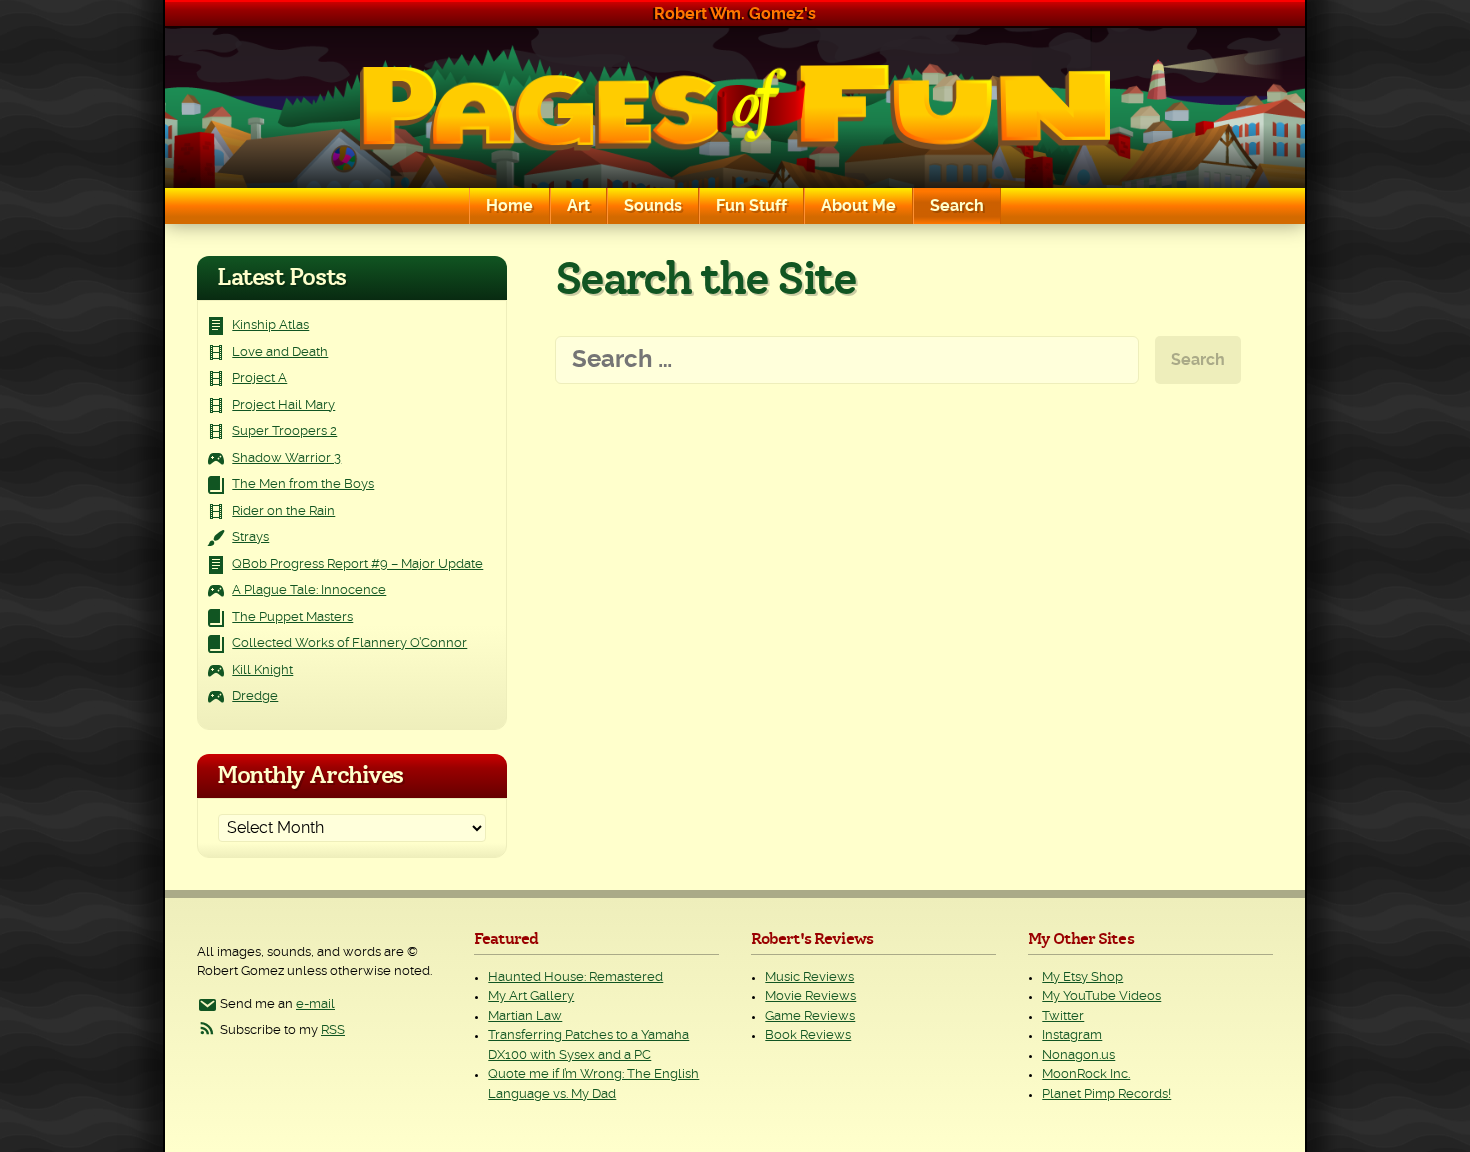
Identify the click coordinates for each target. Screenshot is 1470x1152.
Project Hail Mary (283, 405)
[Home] (735, 108)
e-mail (315, 1004)
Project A (259, 378)
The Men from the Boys (303, 484)
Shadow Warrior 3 (286, 458)
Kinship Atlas (270, 325)
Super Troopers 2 (284, 431)
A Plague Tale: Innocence (309, 590)
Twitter (1063, 1016)
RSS (333, 1030)
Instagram (1072, 1035)
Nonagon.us (1078, 1055)
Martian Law (525, 1016)
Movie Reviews (810, 996)
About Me (858, 206)
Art (578, 206)
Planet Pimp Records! (1106, 1094)
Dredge (255, 696)
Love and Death (280, 352)
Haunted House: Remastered (575, 977)
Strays (250, 537)
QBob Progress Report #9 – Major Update (357, 564)
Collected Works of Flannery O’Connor (349, 643)
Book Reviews (808, 1035)
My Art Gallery (531, 996)
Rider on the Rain (283, 511)
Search (957, 206)
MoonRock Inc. (1086, 1074)
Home (509, 206)
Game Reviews (810, 1016)
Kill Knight (262, 670)
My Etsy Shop (1082, 977)
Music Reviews (809, 977)
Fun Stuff (751, 206)
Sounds (653, 206)
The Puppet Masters (292, 617)
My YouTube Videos (1101, 996)
